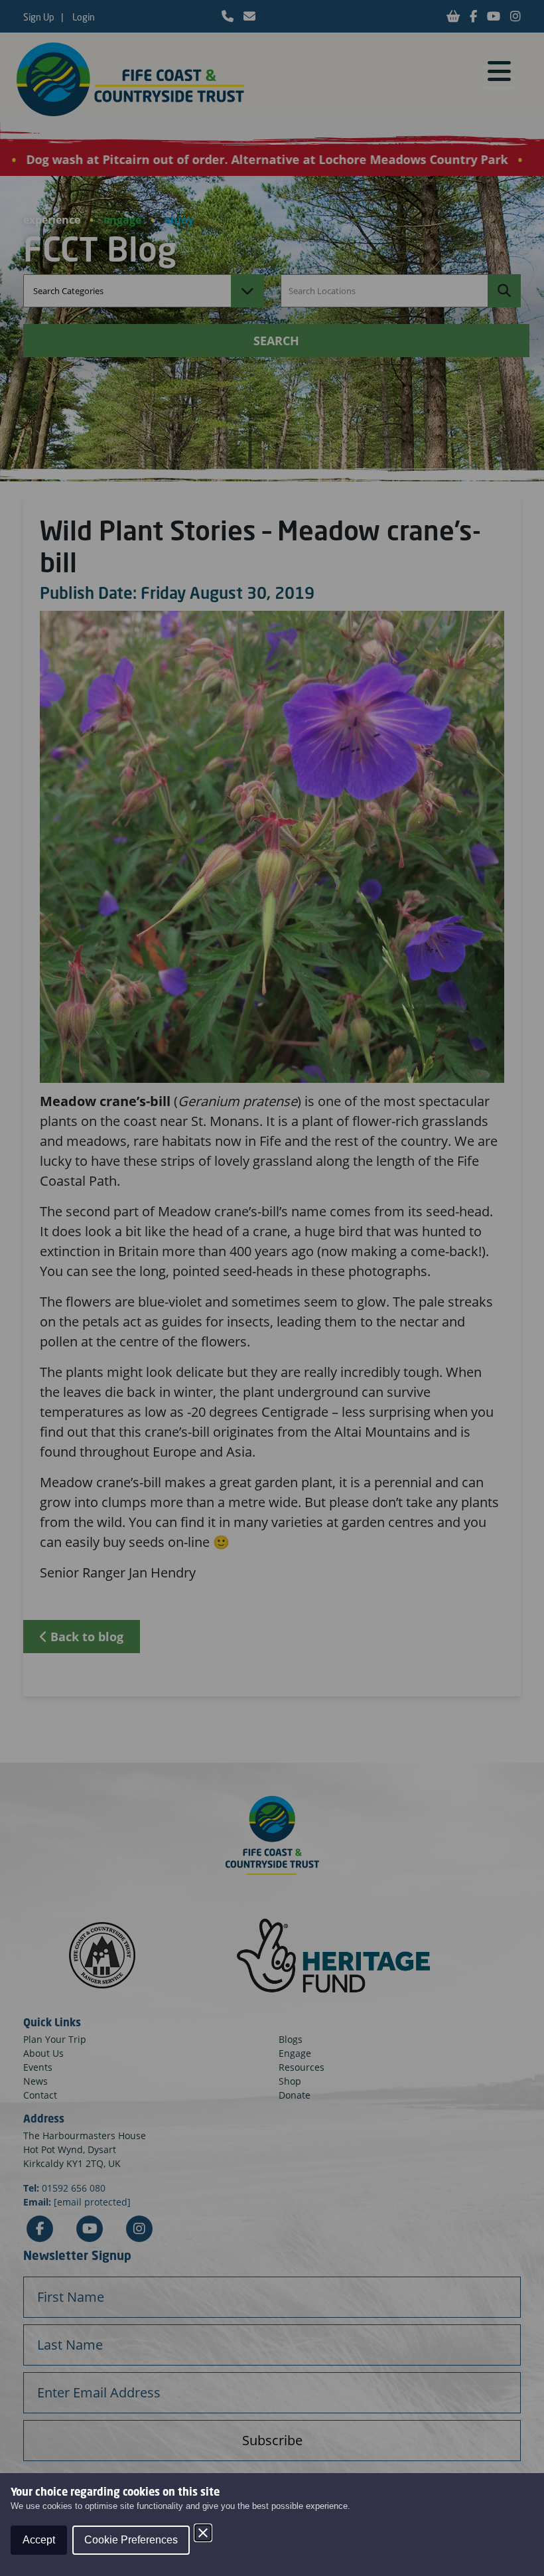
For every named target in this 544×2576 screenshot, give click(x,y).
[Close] (203, 2533)
